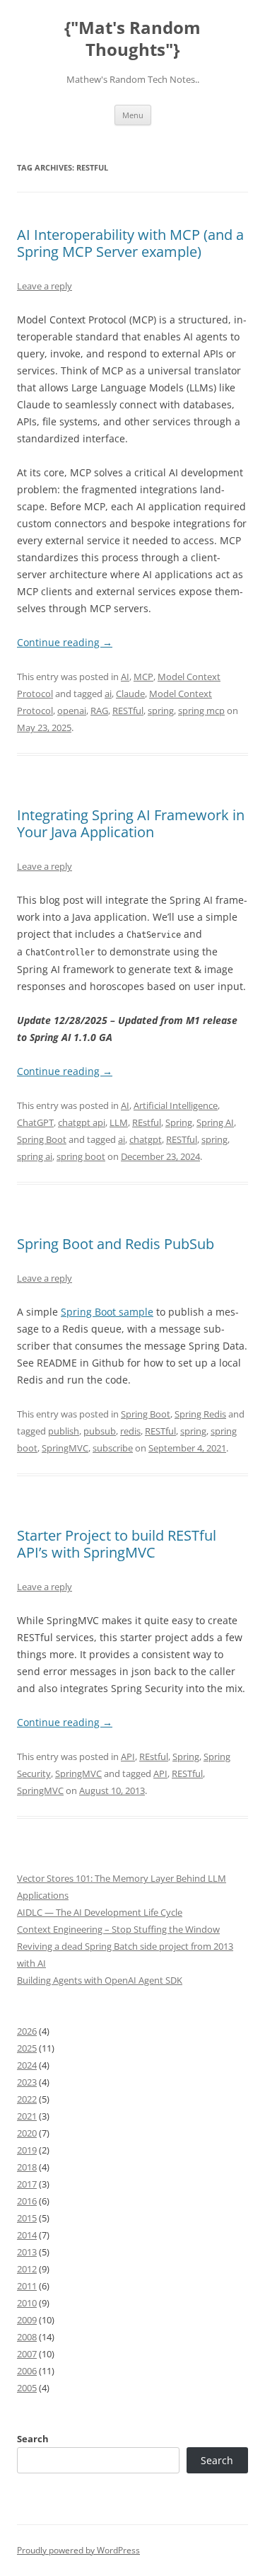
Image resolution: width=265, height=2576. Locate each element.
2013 (27, 2252)
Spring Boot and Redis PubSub (116, 1244)
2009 (27, 2320)
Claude (130, 694)
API (128, 1756)
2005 (27, 2388)
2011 (27, 2286)
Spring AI (215, 1122)
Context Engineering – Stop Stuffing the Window (118, 1929)
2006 (27, 2371)
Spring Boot (42, 1139)
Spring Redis (200, 1414)
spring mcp (201, 711)
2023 (27, 2082)
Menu (133, 115)
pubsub (100, 1431)
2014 (27, 2235)
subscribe (113, 1448)
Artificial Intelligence (176, 1105)
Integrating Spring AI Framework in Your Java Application (131, 823)
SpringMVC (65, 1448)
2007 (27, 2354)
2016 (27, 2201)
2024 (27, 2065)
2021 (27, 2116)
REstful (147, 1122)
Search (33, 2439)
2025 (27, 2048)
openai (72, 711)
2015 (27, 2218)
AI (125, 677)
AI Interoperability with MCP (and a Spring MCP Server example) (130, 243)
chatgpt (146, 1139)
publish (64, 1431)
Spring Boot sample (107, 1312)
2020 (27, 2133)
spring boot (81, 1156)
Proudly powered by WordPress (78, 2550)
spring (161, 711)
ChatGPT (35, 1122)
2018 (27, 2167)
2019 (27, 2150)
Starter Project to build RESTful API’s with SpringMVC (117, 1544)
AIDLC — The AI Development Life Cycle (100, 1912)
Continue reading (65, 642)
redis (130, 1431)
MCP (143, 677)
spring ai (35, 1156)
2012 (27, 2269)
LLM (119, 1122)
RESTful (128, 711)
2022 (27, 2099)
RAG (99, 711)
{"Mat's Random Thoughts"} (132, 39)
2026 (27, 2031)
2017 (27, 2184)
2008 (27, 2337)
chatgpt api (82, 1122)
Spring (179, 1122)
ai (108, 694)
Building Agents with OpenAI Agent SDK (100, 1980)
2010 (27, 2303)
